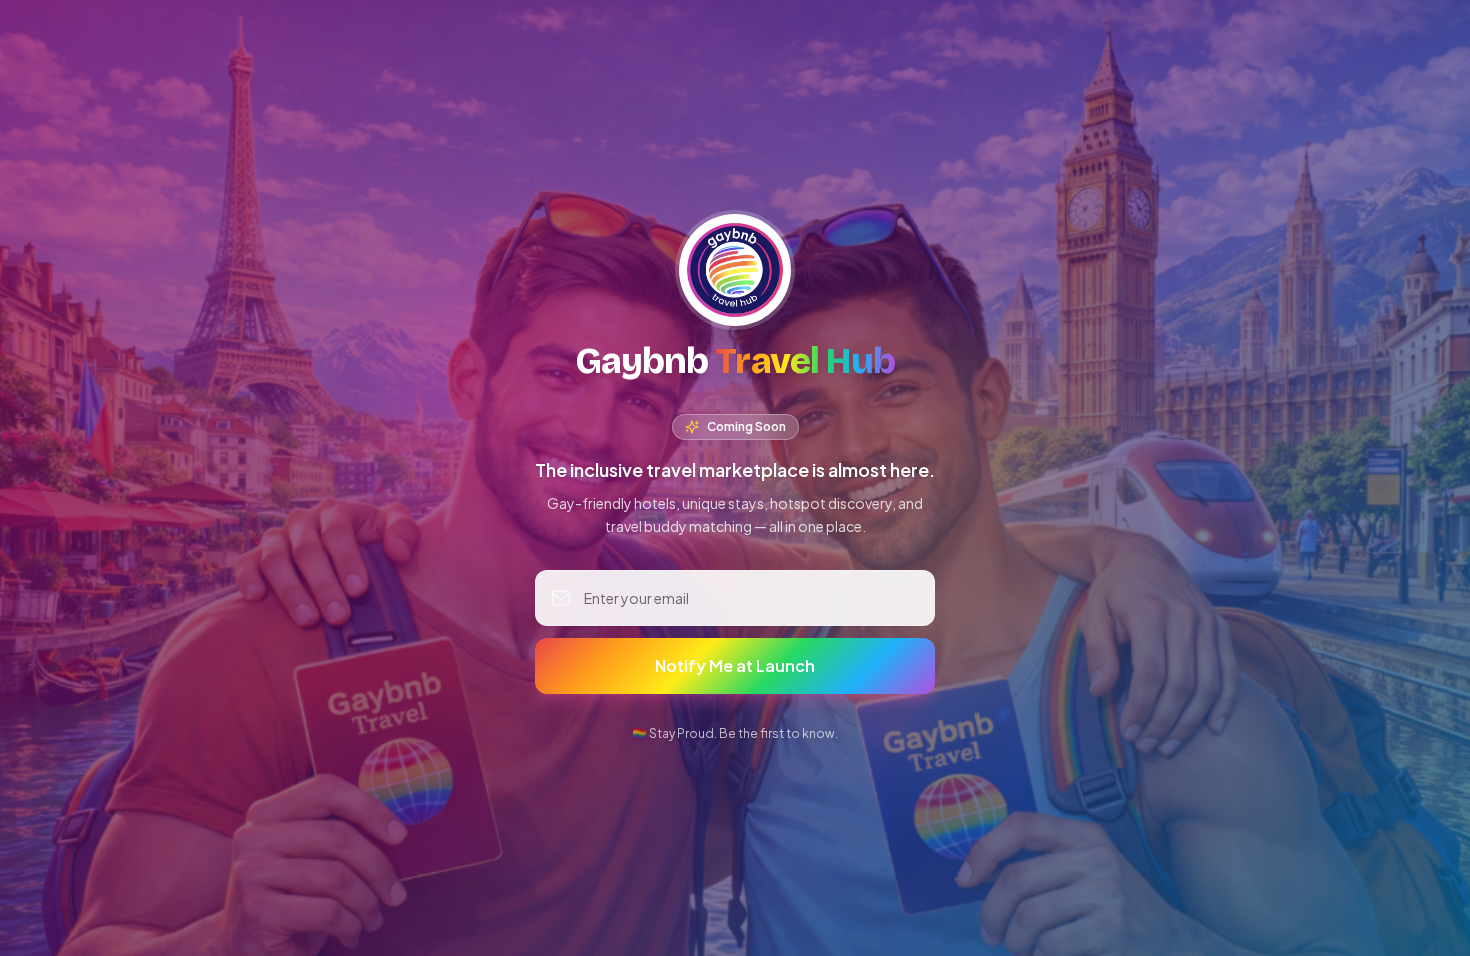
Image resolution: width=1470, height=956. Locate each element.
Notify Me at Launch (735, 665)
